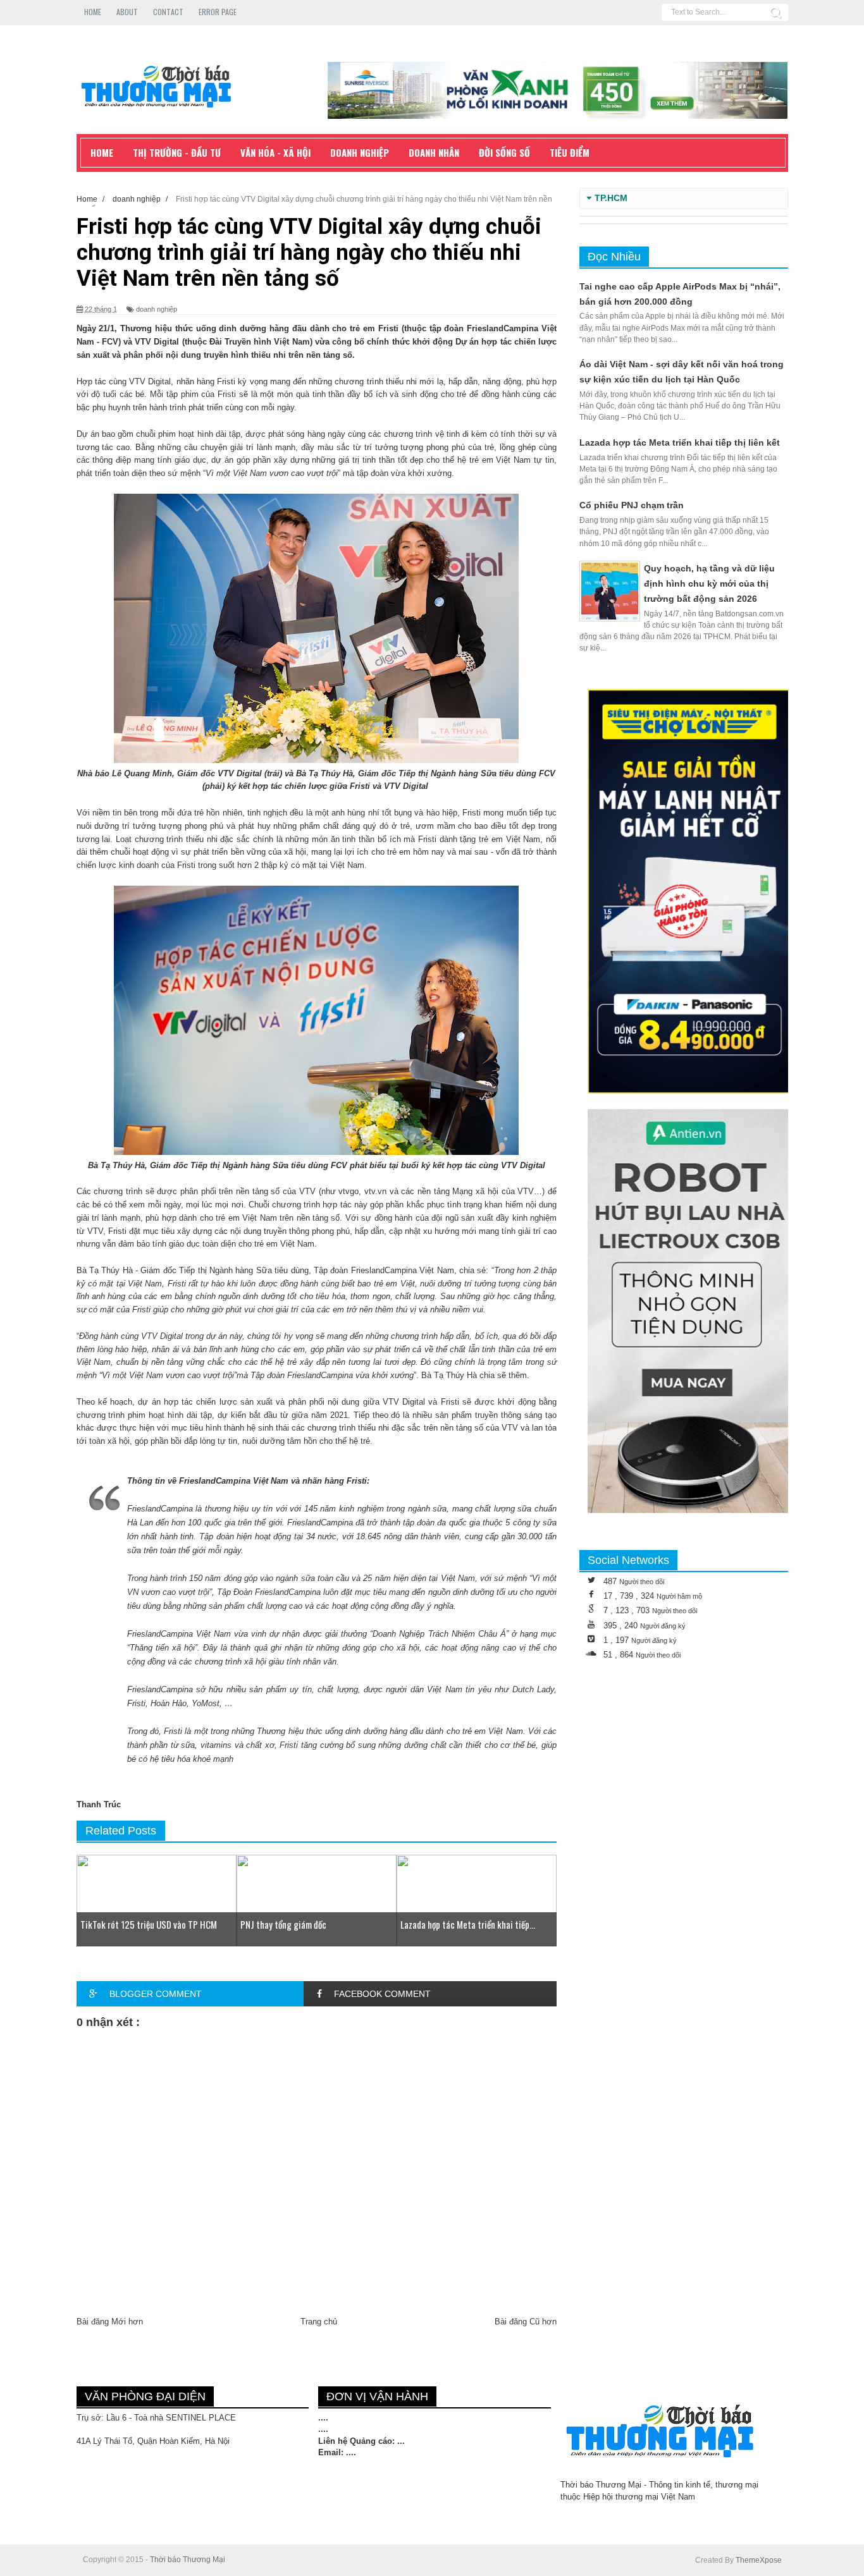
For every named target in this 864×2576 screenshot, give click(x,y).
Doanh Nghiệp (360, 152)
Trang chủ (319, 2322)
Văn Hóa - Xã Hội (275, 152)
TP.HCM (611, 198)
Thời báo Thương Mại (188, 2560)
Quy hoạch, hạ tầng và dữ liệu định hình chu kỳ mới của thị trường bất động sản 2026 (709, 583)
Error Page (218, 12)
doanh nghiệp (157, 309)
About (127, 12)
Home (93, 12)
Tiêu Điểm (570, 152)
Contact (168, 12)
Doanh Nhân (434, 152)
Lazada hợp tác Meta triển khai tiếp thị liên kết (680, 443)
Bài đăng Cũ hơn (526, 2322)
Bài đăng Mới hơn (110, 2322)
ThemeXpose (759, 2560)
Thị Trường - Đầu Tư (177, 152)
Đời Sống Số (504, 152)
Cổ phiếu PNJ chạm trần (632, 505)
